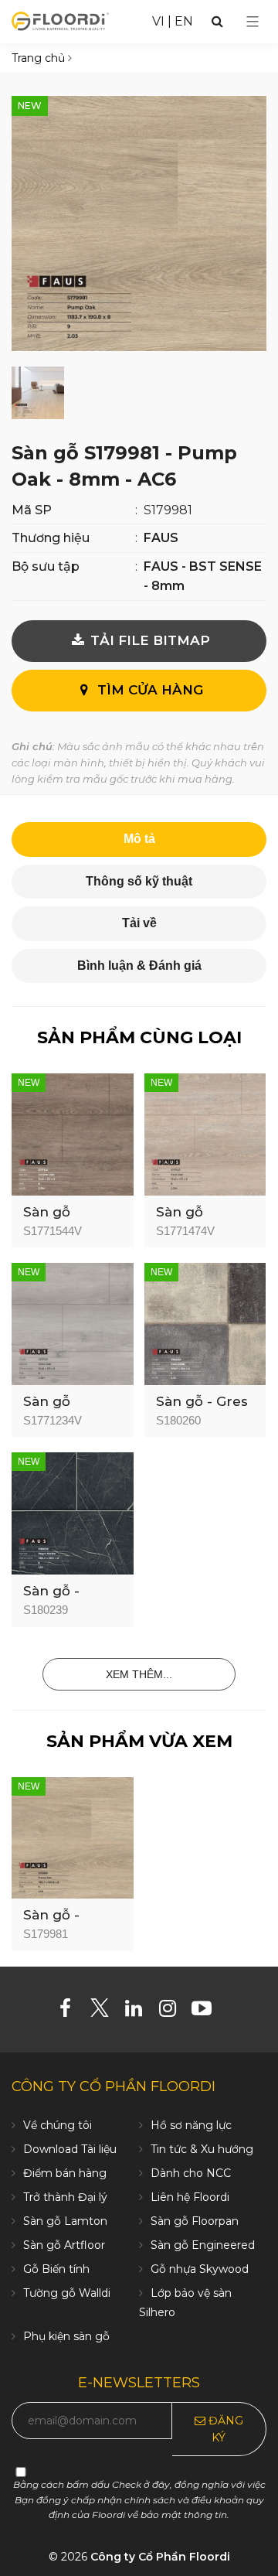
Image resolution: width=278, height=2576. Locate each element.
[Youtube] (207, 2011)
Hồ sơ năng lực (191, 2125)
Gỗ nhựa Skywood (200, 2269)
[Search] (217, 21)
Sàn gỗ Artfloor (64, 2245)
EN (184, 21)
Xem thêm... (139, 1674)
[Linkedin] (139, 2011)
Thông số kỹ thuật (139, 881)
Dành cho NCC (191, 2173)
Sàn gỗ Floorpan (195, 2221)
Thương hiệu (51, 538)
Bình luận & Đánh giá (139, 966)
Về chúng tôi (58, 2125)
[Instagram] (173, 2011)
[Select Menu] (253, 22)
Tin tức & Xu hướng (202, 2149)
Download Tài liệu (70, 2149)
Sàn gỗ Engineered (203, 2245)
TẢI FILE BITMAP (148, 640)
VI (158, 21)
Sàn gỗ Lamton (65, 2221)
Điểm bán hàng (65, 2173)
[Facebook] (71, 2011)
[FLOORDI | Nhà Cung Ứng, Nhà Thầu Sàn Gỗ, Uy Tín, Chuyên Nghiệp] (60, 20)
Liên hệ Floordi (190, 2197)
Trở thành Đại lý (65, 2197)
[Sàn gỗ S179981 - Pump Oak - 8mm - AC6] (139, 223)
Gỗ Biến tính (56, 2269)
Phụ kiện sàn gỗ (66, 2336)
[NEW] (73, 1133)
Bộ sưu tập (46, 566)
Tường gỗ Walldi (67, 2293)
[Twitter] (105, 2011)
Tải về (139, 923)
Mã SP (32, 510)
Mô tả (139, 839)
